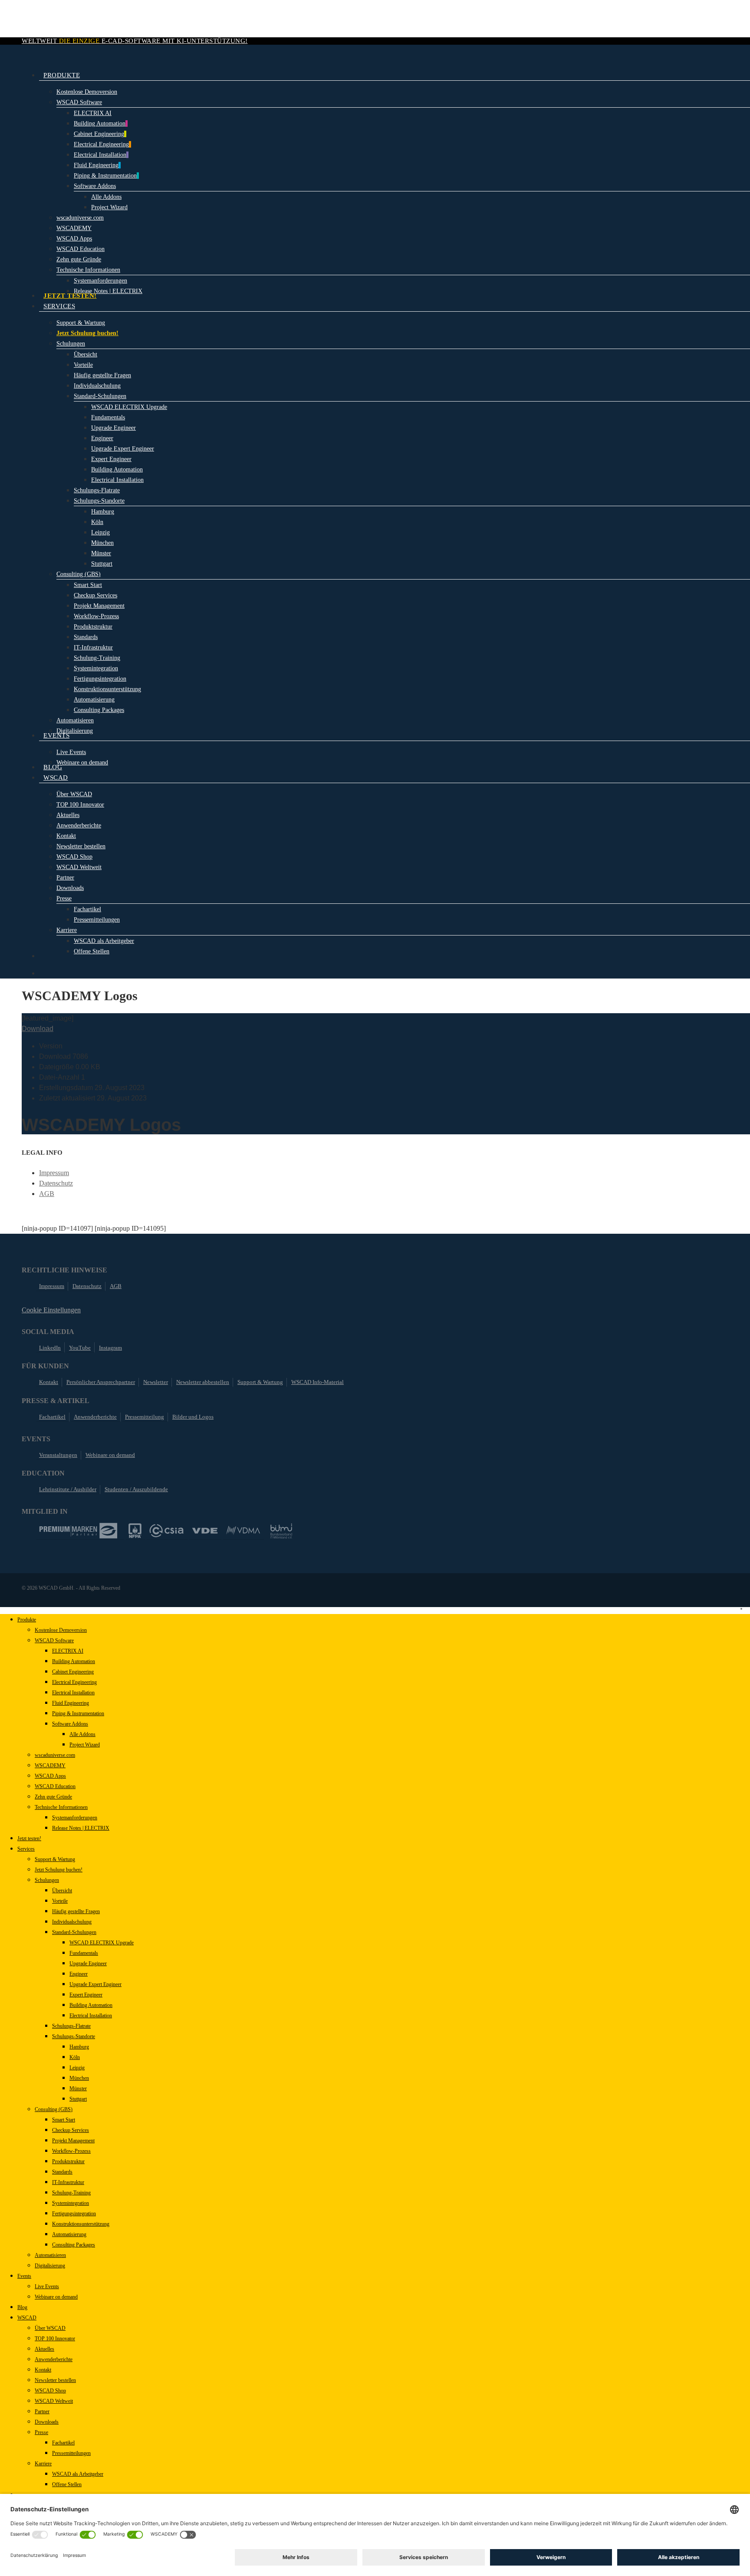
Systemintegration (71, 2203)
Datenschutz (56, 1183)
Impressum (54, 1173)
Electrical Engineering (74, 1682)
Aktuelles (44, 2349)
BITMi (281, 1531)
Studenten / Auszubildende (136, 1489)
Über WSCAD (50, 2328)
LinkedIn (50, 1348)
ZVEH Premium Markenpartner (78, 1531)
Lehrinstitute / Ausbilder (68, 1489)
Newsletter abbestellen (203, 1382)
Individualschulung (72, 1922)
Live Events (47, 2286)
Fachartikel (52, 1417)
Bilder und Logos (193, 1417)
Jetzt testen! (29, 1838)
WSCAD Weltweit (54, 2401)
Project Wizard (85, 1745)
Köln (75, 2057)
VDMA (243, 1531)
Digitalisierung (50, 2266)
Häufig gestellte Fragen (76, 1911)
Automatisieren (50, 2255)
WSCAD (27, 2318)
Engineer (79, 1974)
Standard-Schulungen (74, 1932)
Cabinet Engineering (73, 1672)
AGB (47, 1194)
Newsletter (156, 1382)
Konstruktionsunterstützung (81, 2224)
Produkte (27, 1620)
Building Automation (74, 1661)
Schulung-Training (71, 2193)
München (79, 2078)
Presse (41, 2432)
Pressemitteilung (145, 1417)
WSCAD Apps (50, 1776)
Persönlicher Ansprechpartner (101, 1382)
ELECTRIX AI (68, 1651)
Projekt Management (73, 2141)
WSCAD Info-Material (317, 1382)
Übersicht (62, 1891)
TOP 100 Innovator (55, 2339)
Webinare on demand (110, 1455)
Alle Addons (82, 1734)
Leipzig (77, 2068)
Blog (22, 2307)
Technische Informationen (61, 1807)
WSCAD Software (54, 1640)
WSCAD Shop (50, 2391)
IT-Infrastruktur (68, 2182)
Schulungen (47, 1880)
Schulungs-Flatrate (71, 2026)
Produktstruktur (68, 2161)
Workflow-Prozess (71, 2151)
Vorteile (60, 1901)
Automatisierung (69, 2234)
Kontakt (49, 1382)
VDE (205, 1531)
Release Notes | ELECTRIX (81, 1828)
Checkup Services (71, 2130)
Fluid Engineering (71, 1703)
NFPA (135, 1531)
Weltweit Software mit (135, 41)
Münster (78, 2088)
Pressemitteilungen (71, 2453)
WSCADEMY (50, 1766)
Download (38, 1029)
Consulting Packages (74, 2245)
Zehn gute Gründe (53, 1797)
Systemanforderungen (75, 1818)
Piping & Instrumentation (78, 1713)
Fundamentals (84, 1953)
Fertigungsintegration (74, 2214)
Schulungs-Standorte (74, 2036)
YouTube (80, 1348)
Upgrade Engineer (88, 1963)
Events (24, 2276)
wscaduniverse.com (55, 1755)
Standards (62, 2172)
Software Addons (70, 1724)
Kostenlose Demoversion (61, 1630)
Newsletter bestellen (55, 2380)
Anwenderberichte (95, 1417)
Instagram (110, 1348)
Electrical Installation (73, 1693)
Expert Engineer (86, 1995)
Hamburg (79, 2047)
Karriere (43, 2464)
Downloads (47, 2422)
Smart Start (64, 2120)
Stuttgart (78, 2099)
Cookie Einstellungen (51, 1310)
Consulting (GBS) (54, 2109)
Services (26, 1849)
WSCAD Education (55, 1786)
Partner (42, 2411)
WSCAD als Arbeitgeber (78, 2474)
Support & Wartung (260, 1382)
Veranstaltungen (58, 1455)
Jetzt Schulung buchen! (59, 1870)
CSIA (167, 1531)
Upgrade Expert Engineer (95, 1984)
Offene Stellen (67, 2484)
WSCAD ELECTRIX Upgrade (102, 1943)
